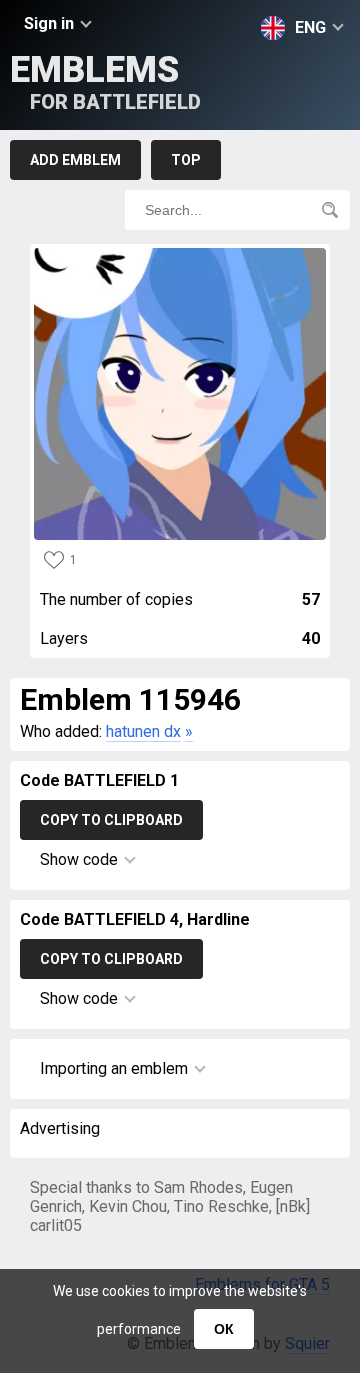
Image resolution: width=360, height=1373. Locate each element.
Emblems (105, 81)
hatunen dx (143, 731)
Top (186, 160)
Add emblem (75, 160)
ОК (224, 1329)
